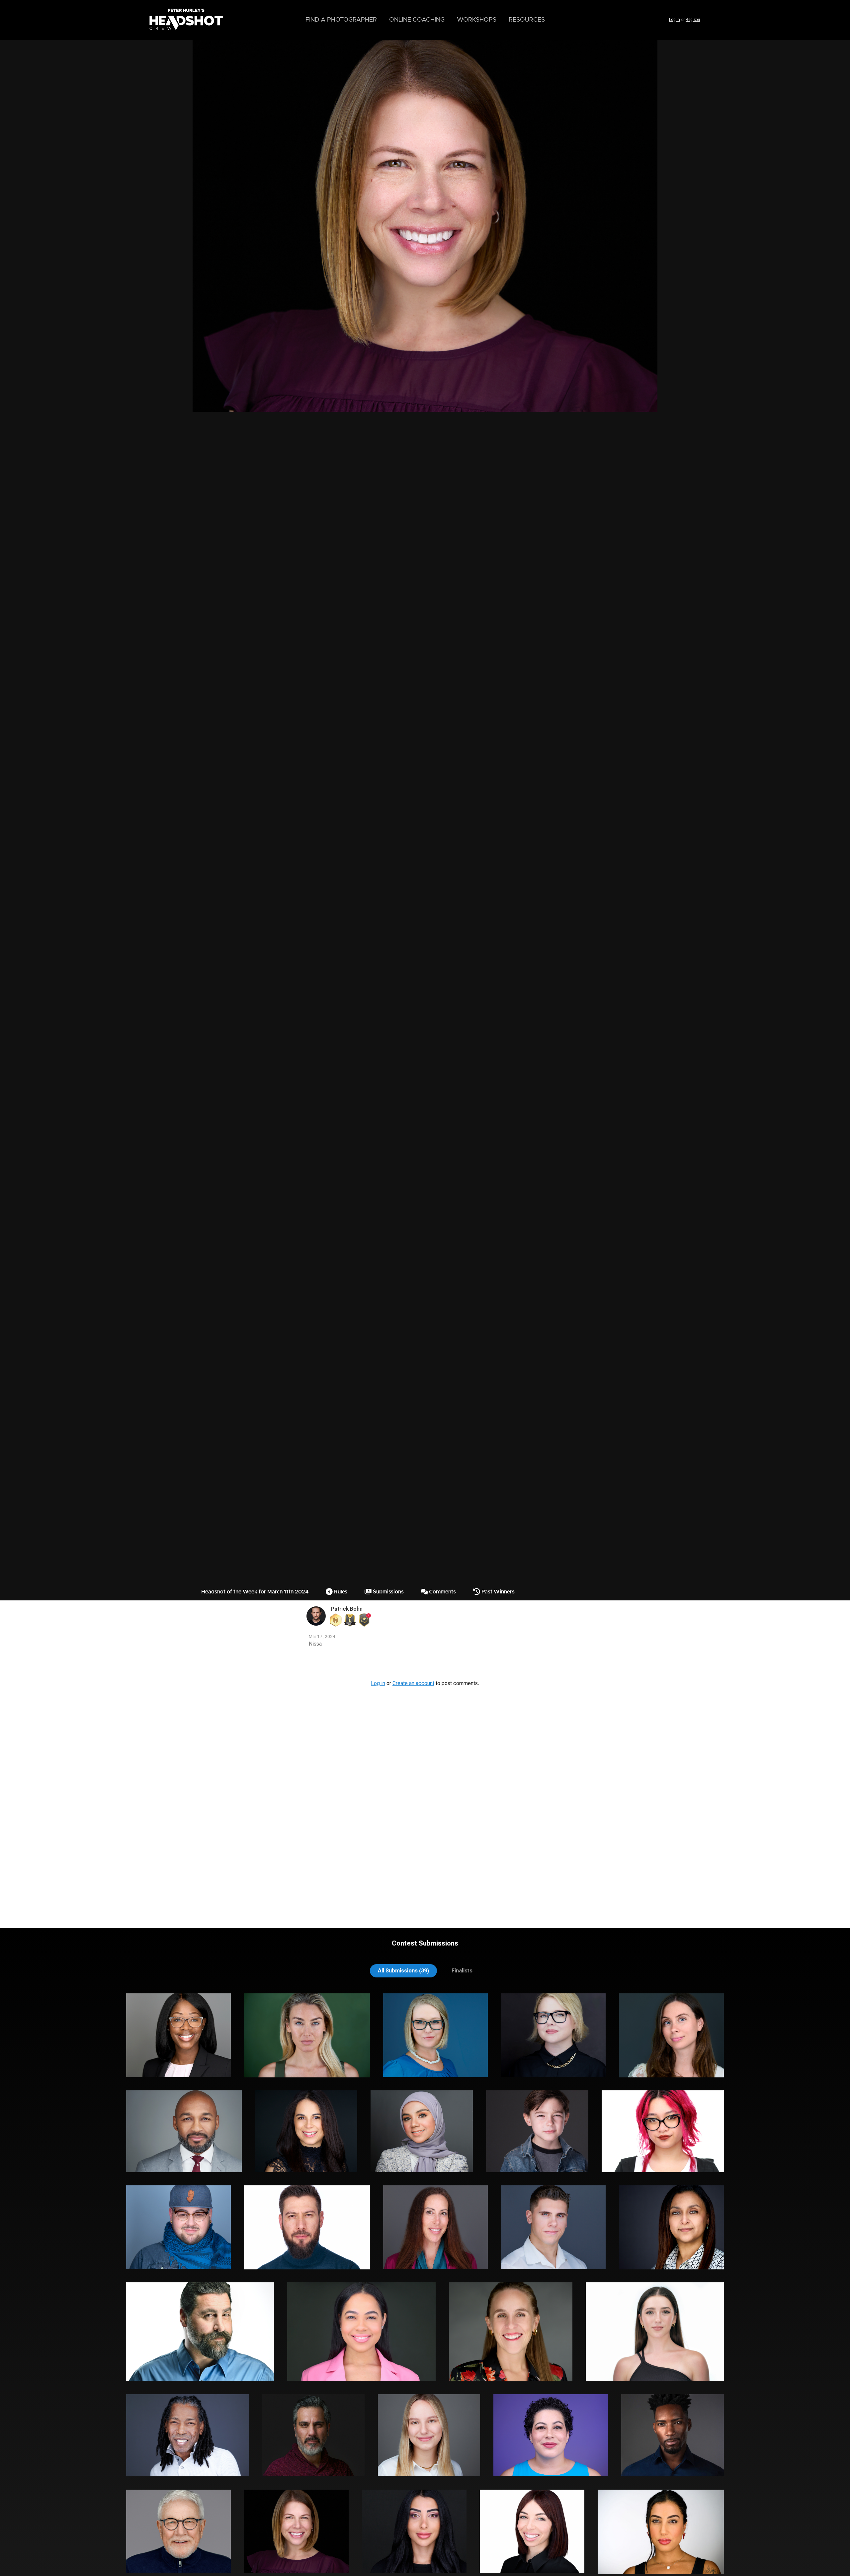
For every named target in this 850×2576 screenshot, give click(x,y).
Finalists (462, 1971)
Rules (340, 1592)
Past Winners (497, 1592)
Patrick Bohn (347, 1609)
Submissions (388, 1592)
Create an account (413, 1683)
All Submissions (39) (403, 1971)
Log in (675, 20)
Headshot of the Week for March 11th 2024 (255, 1592)
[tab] (403, 1971)
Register (693, 20)
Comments (442, 1592)
